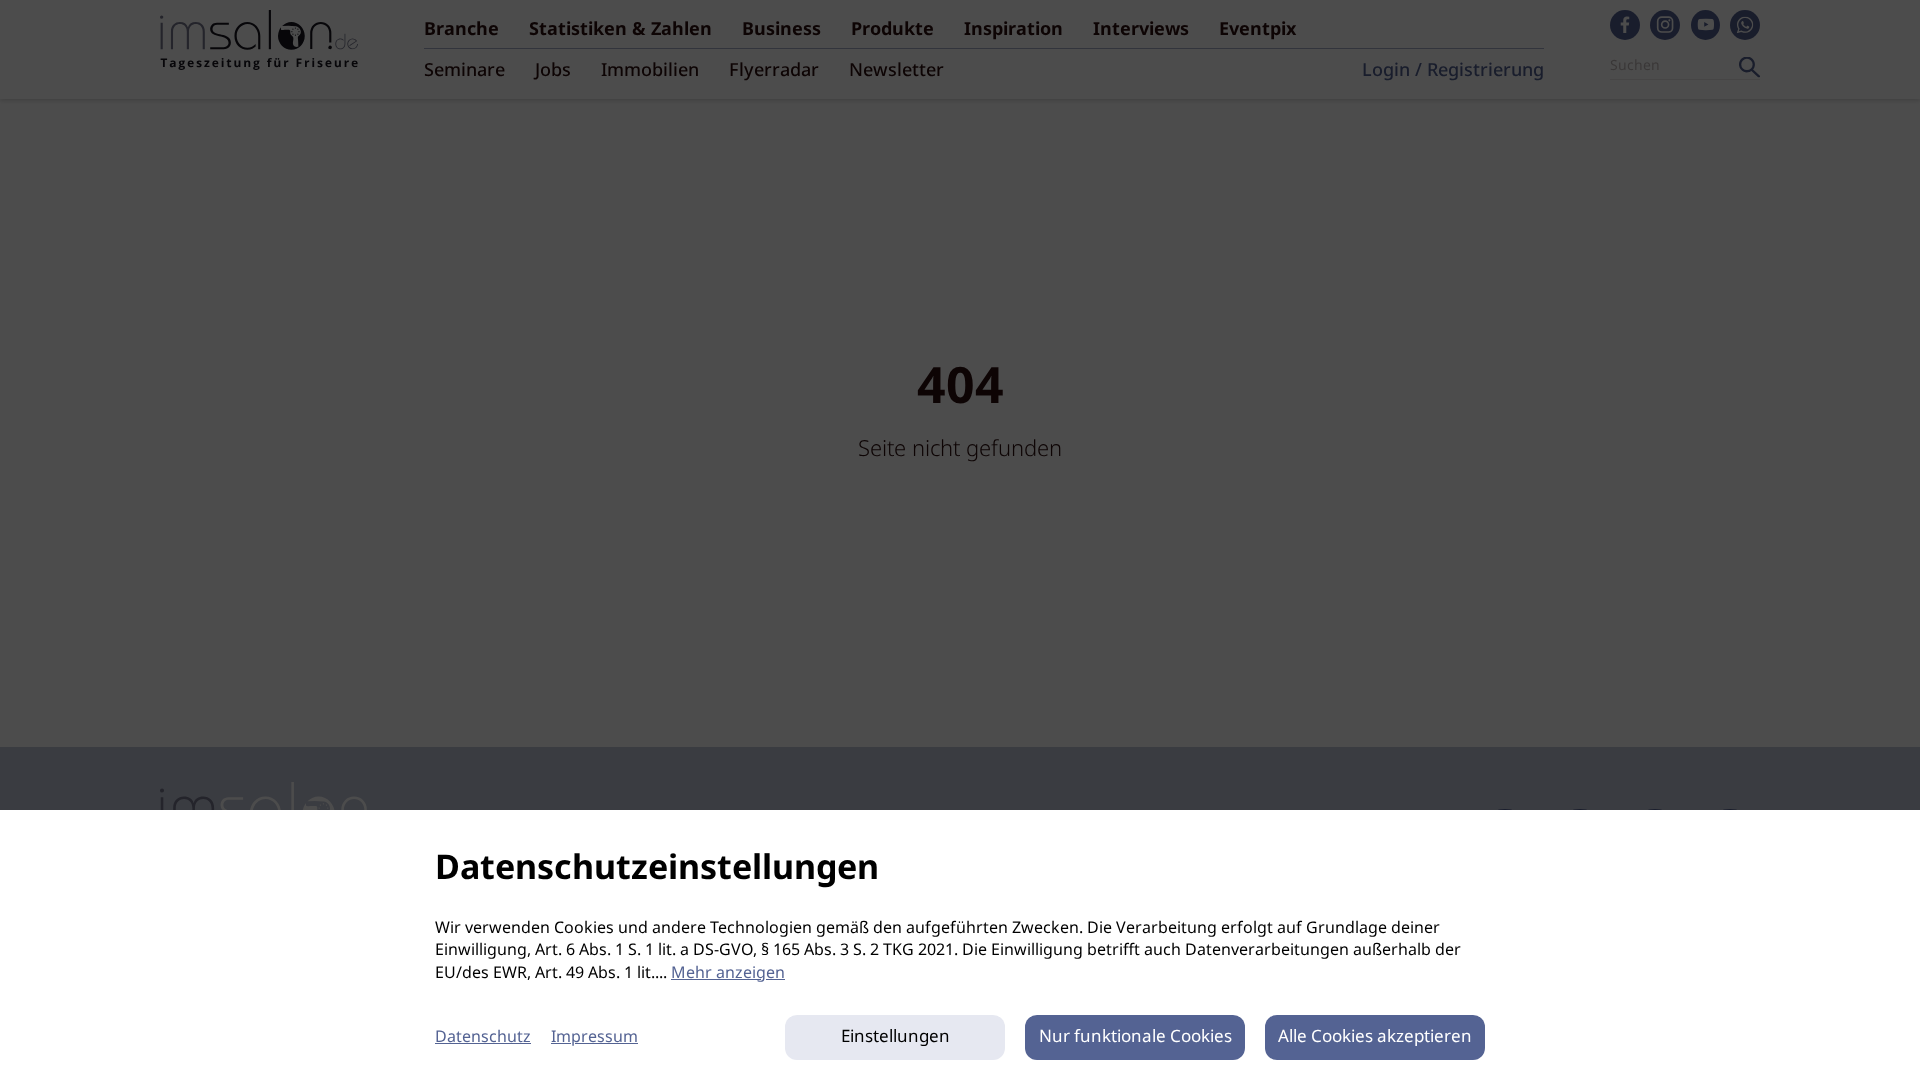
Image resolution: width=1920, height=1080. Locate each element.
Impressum (594, 1037)
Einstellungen (895, 1037)
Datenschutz (483, 1037)
